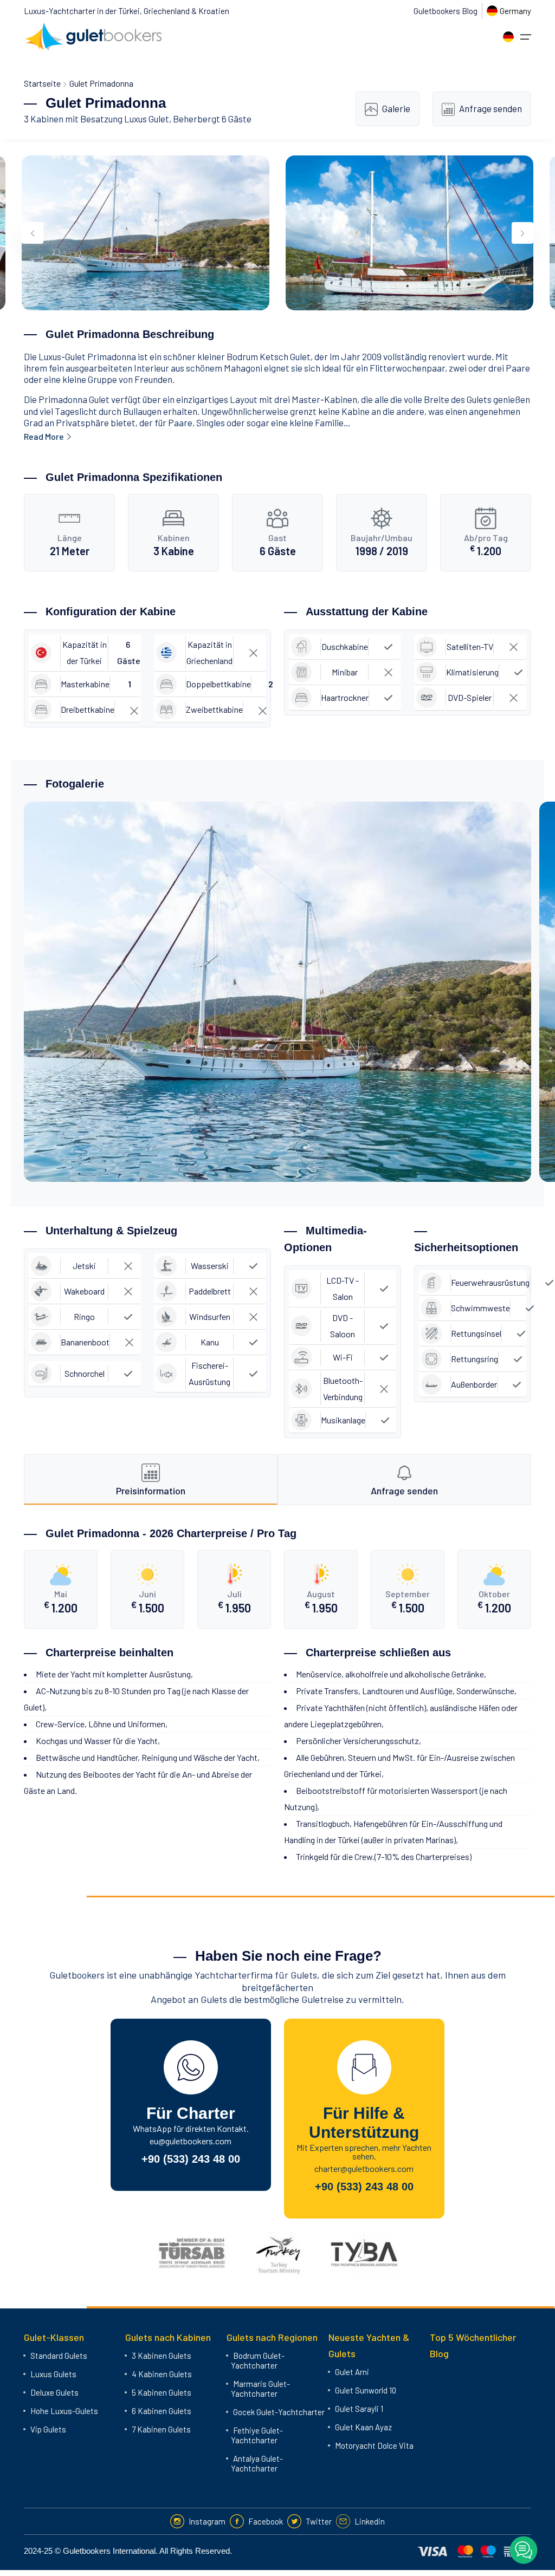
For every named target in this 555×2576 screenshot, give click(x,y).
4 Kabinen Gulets (162, 2374)
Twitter (319, 2521)
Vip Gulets (48, 2429)
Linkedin (370, 2521)
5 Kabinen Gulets (162, 2392)
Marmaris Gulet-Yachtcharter (260, 2389)
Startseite (42, 83)
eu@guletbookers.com (191, 2141)
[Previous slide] (33, 233)
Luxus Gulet (147, 119)
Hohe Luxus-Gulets (64, 2411)
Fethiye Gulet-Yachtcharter (257, 2435)
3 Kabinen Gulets (162, 2356)
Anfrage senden (491, 108)
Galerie (396, 108)
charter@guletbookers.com (364, 2168)
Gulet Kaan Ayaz (363, 2427)
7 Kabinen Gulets (161, 2429)
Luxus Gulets (53, 2374)
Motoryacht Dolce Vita (374, 2445)
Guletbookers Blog (446, 11)
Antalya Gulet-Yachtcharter (257, 2463)
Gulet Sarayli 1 (359, 2409)
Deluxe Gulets (54, 2392)
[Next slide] (522, 233)
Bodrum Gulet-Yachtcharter (258, 2360)
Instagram (207, 2521)
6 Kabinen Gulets (162, 2411)
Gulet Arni (352, 2372)
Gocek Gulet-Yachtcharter (279, 2412)
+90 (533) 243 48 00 (191, 2159)
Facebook (266, 2521)
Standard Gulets (59, 2356)
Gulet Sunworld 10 (366, 2390)
